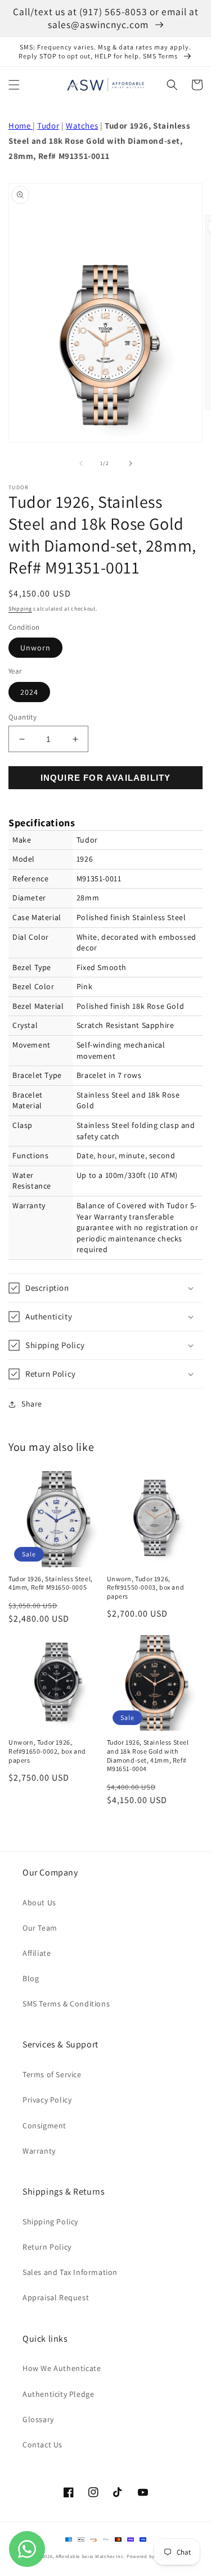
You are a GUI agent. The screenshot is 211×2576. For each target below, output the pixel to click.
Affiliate (37, 1953)
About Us (39, 1903)
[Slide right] (131, 463)
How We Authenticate (62, 2368)
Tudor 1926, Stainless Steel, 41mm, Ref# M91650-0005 (51, 1583)
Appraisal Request (56, 2297)
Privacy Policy (47, 2100)
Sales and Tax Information (70, 2272)
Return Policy (47, 2247)
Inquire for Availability (106, 778)
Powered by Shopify (151, 2556)
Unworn (35, 648)
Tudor (48, 126)
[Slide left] (81, 463)
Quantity (23, 717)
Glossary (38, 2419)
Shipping (20, 609)
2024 (29, 692)
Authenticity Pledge (58, 2394)
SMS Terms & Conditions (66, 2004)
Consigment (44, 2126)
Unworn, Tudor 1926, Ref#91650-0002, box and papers (47, 1751)
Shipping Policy (50, 2222)
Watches (82, 126)
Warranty (39, 2151)
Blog (31, 1978)
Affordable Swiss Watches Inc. (90, 2556)
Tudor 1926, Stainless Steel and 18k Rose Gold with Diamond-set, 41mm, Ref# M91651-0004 (148, 1755)
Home (21, 126)
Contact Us (42, 2445)
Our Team (40, 1928)
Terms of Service (52, 2074)
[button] (14, 85)
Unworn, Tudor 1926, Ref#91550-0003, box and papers (146, 1587)
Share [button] (32, 1404)
